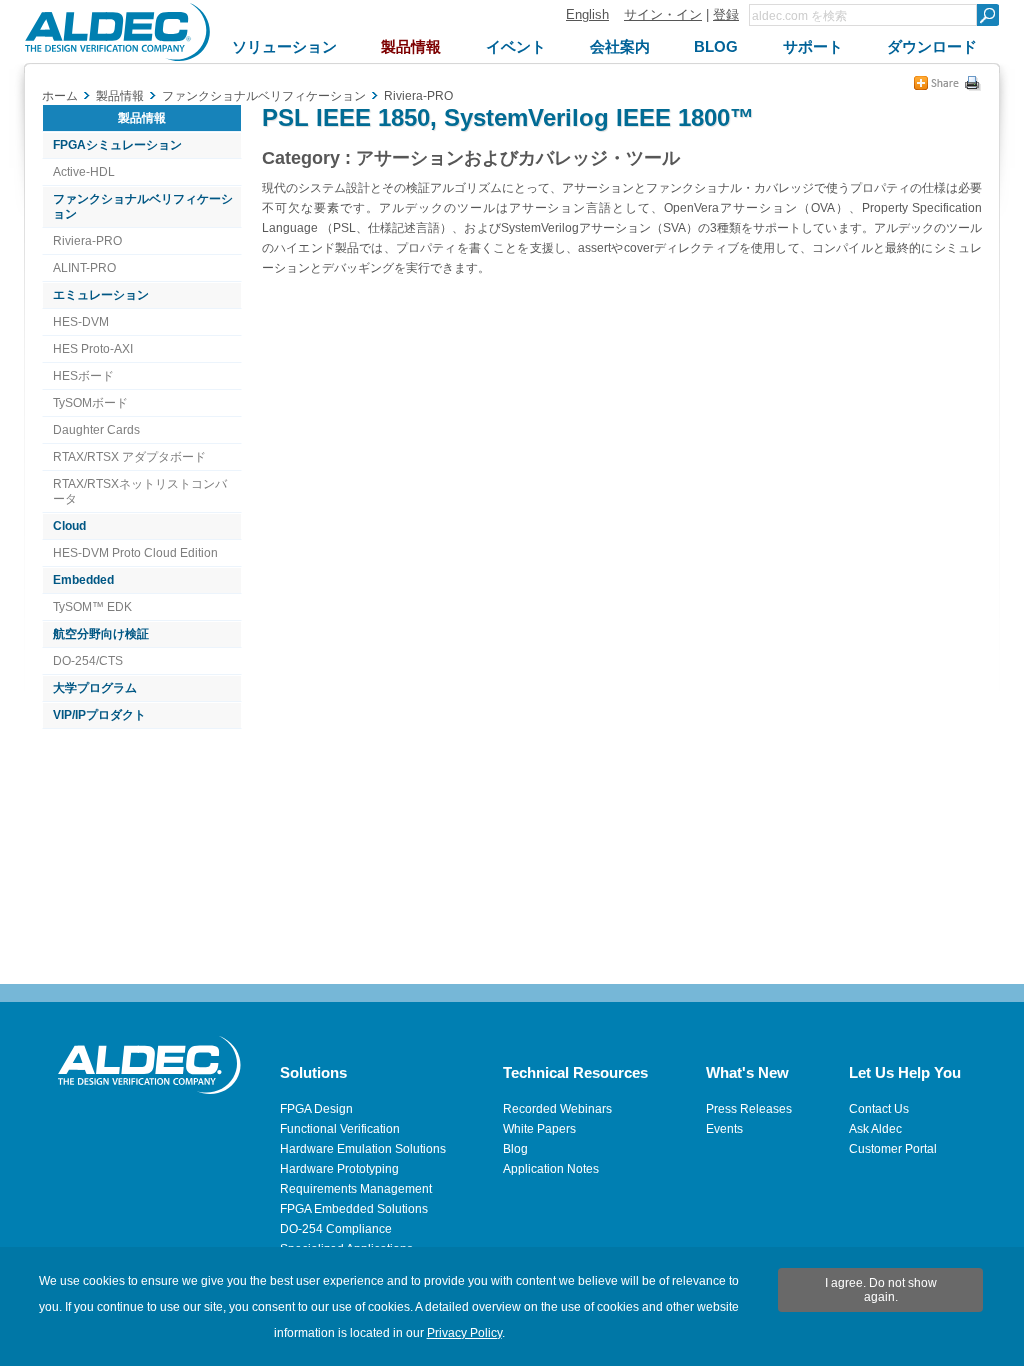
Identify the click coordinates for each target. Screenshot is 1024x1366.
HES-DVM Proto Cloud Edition (135, 553)
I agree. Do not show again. (881, 1290)
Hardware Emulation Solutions (363, 1149)
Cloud (69, 526)
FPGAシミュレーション (117, 145)
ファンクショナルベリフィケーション (143, 206)
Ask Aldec (875, 1129)
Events (724, 1129)
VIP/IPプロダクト (99, 715)
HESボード (83, 376)
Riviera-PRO (87, 241)
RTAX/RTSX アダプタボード (129, 457)
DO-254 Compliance (336, 1229)
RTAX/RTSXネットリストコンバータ (140, 491)
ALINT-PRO (84, 268)
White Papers (539, 1129)
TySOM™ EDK (92, 607)
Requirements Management (356, 1189)
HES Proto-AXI (93, 349)
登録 (726, 14)
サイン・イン (663, 14)
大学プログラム (95, 688)
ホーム (60, 96)
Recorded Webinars (557, 1109)
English (587, 14)
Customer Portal (893, 1149)
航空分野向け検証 (101, 634)
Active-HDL (84, 172)
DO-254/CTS (88, 661)
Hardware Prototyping (339, 1169)
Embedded (83, 580)
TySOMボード (90, 403)
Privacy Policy (464, 1333)
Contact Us (879, 1109)
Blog (515, 1149)
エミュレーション (101, 295)
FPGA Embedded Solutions (354, 1209)
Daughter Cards (96, 430)
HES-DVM (81, 322)
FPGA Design (316, 1109)
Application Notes (551, 1169)
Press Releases (749, 1109)
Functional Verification (340, 1129)
